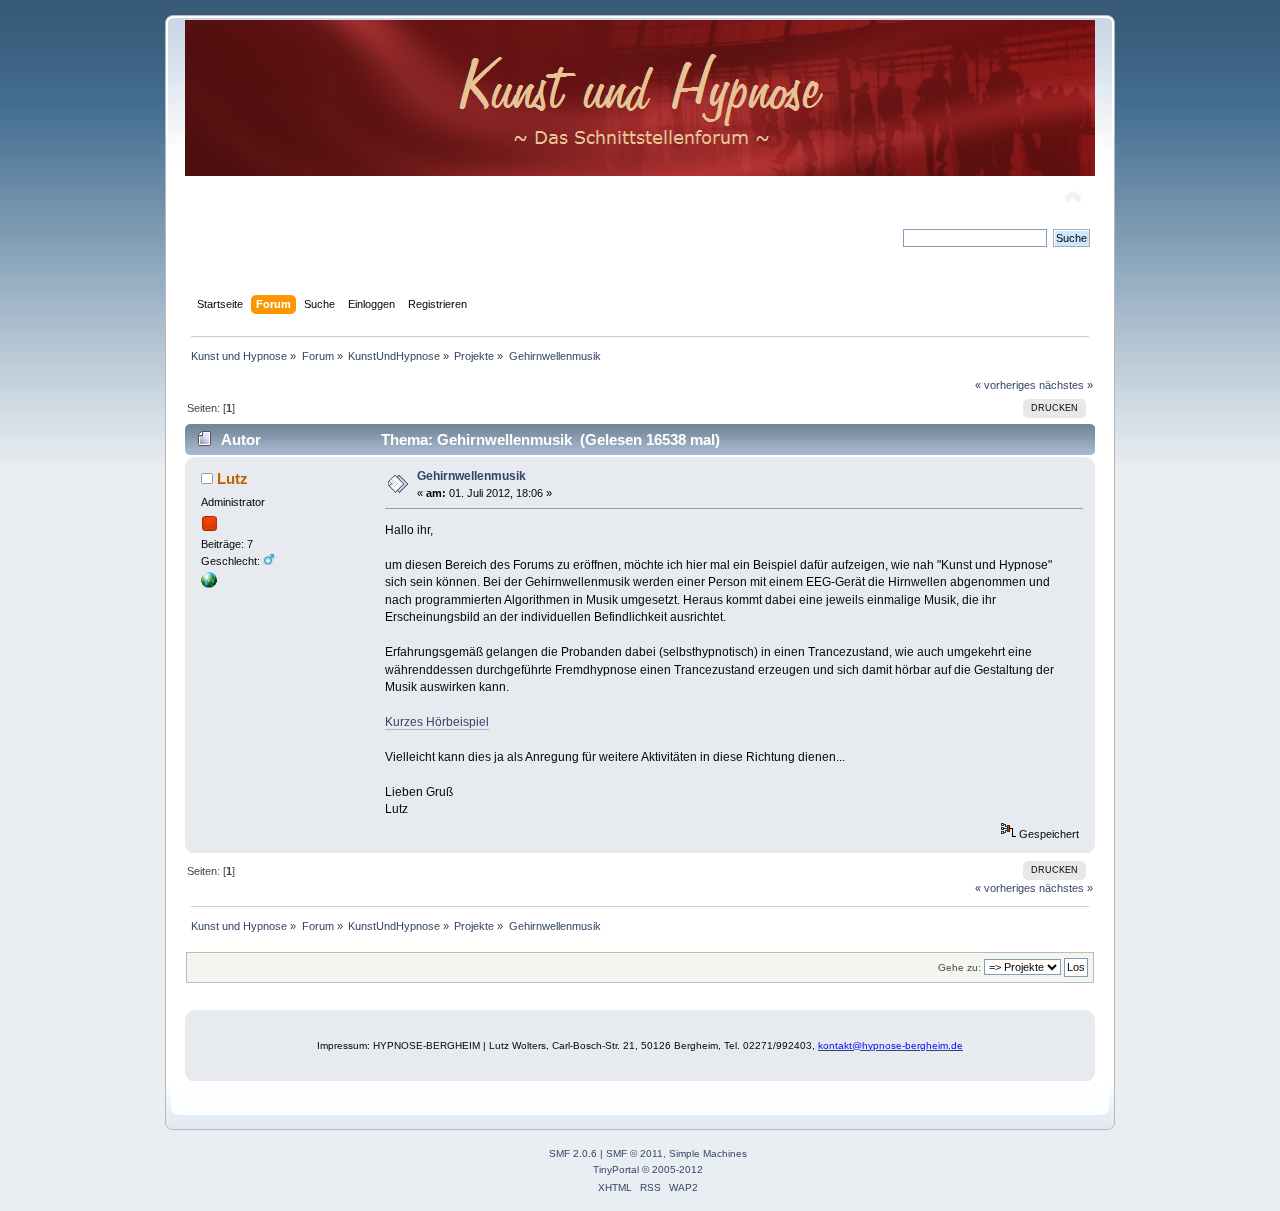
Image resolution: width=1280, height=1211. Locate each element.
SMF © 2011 (634, 1153)
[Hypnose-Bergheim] (209, 584)
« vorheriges (1005, 385)
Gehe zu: (959, 967)
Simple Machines (708, 1153)
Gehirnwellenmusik (471, 476)
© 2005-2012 (672, 1169)
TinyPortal (616, 1169)
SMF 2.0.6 (573, 1153)
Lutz (232, 478)
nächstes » (1066, 385)
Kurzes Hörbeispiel (437, 722)
